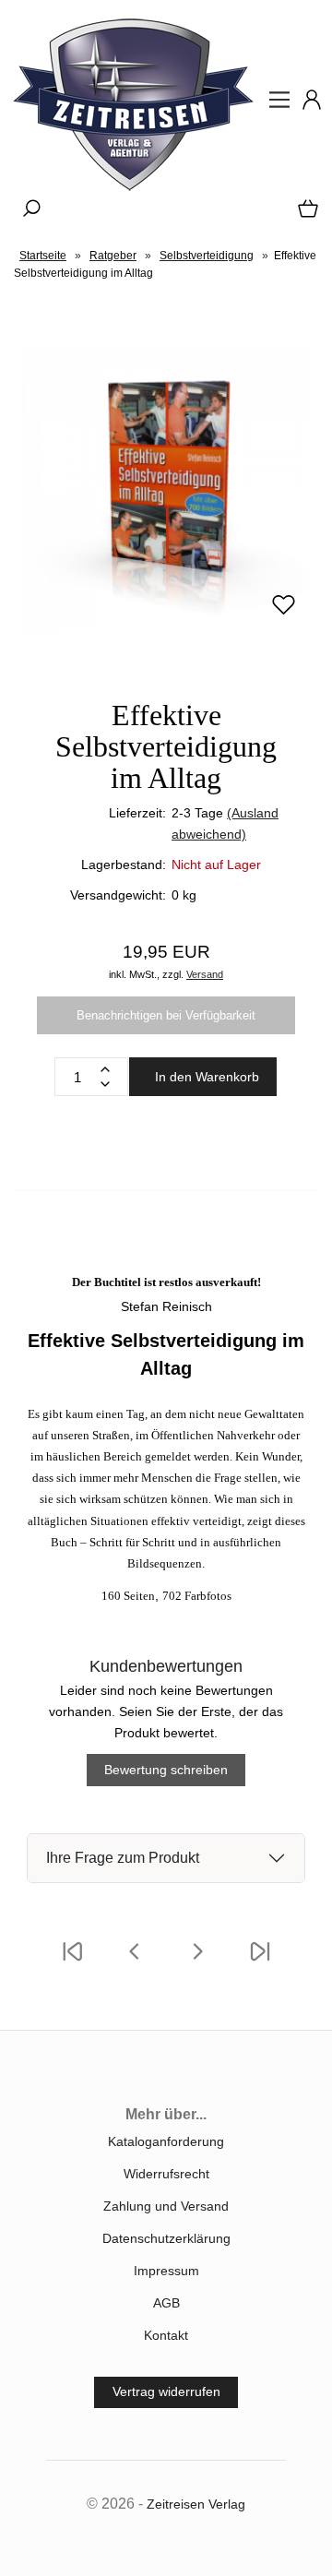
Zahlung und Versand (166, 2206)
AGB (166, 2303)
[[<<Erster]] (72, 1963)
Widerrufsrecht (166, 2174)
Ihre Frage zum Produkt (123, 1858)
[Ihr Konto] (306, 106)
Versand (205, 974)
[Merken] (284, 613)
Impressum (166, 2271)
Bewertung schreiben (166, 1770)
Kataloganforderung (166, 2141)
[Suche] (26, 215)
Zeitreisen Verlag (196, 2504)
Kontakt (166, 2335)
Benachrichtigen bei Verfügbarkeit (166, 1015)
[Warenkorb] (304, 215)
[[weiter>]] (197, 1963)
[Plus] (105, 1069)
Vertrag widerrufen (166, 2391)
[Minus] (105, 1084)
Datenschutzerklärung (166, 2238)
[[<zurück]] (135, 1963)
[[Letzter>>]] (260, 1963)
